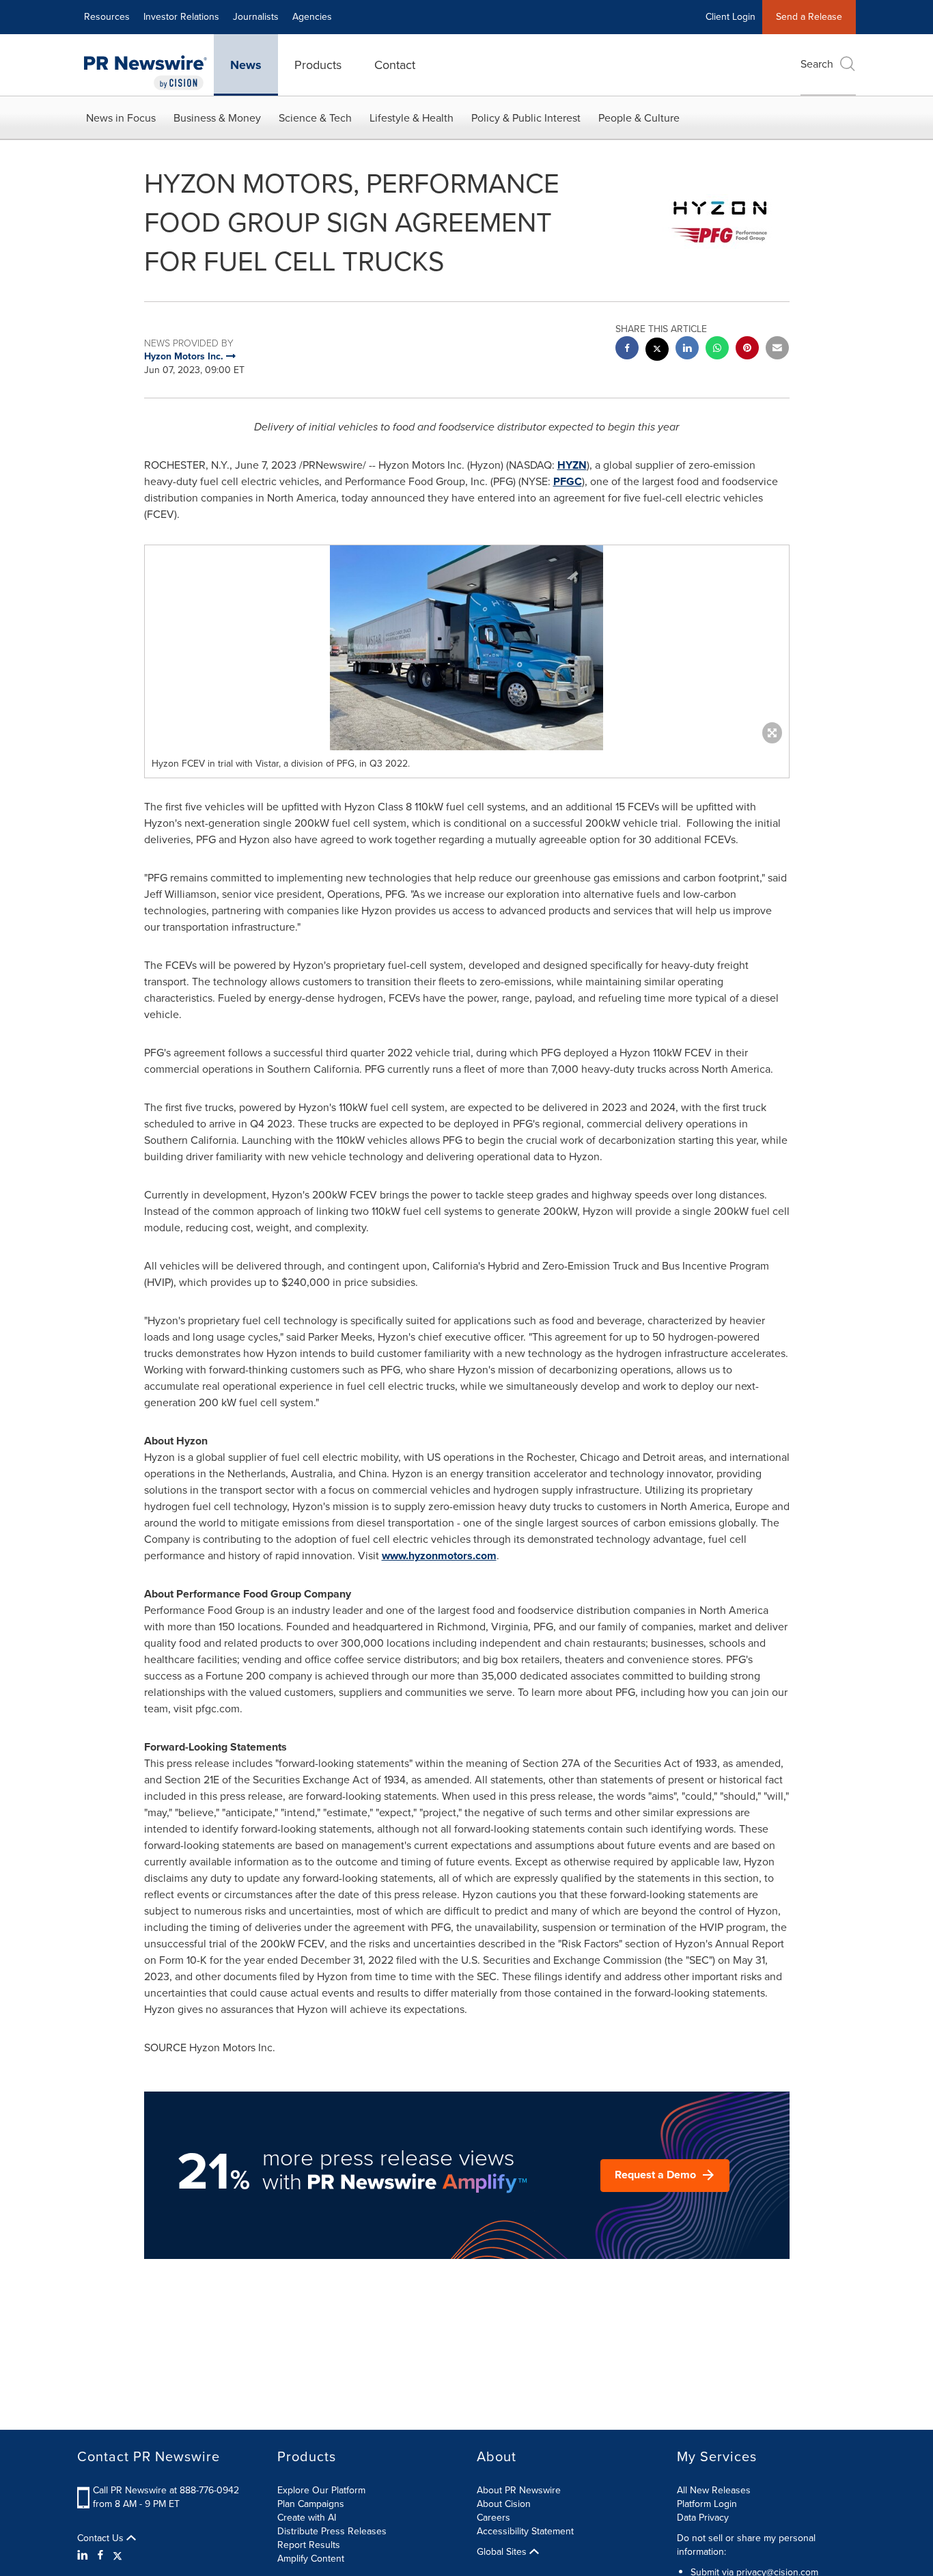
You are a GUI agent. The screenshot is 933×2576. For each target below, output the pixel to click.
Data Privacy (703, 2518)
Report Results (309, 2545)
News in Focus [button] (121, 118)
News (246, 65)
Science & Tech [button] (315, 118)
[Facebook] (100, 2556)
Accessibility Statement (525, 2531)
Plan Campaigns (311, 2504)
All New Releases (714, 2490)
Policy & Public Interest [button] (526, 118)
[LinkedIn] (84, 2556)
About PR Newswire (519, 2490)
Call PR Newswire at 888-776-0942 (166, 2490)
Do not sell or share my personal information (746, 2545)
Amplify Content (311, 2559)
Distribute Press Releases (332, 2531)
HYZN (572, 465)
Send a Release (809, 17)
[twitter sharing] (657, 351)
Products (318, 65)
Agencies (312, 17)
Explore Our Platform (321, 2490)
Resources (107, 17)
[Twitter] (117, 2556)
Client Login (730, 17)
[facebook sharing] (627, 350)
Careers (493, 2518)
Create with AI (307, 2518)
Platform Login (707, 2504)
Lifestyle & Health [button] (412, 118)
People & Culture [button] (639, 118)
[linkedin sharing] (687, 350)
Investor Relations (181, 17)
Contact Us (102, 2538)
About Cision (504, 2504)
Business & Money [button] (217, 118)
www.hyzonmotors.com (439, 1556)
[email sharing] (777, 350)
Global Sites (503, 2552)
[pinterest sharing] (747, 350)
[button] (467, 648)
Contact (395, 65)
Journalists (256, 17)
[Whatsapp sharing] (717, 350)
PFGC (568, 481)
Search (817, 64)
